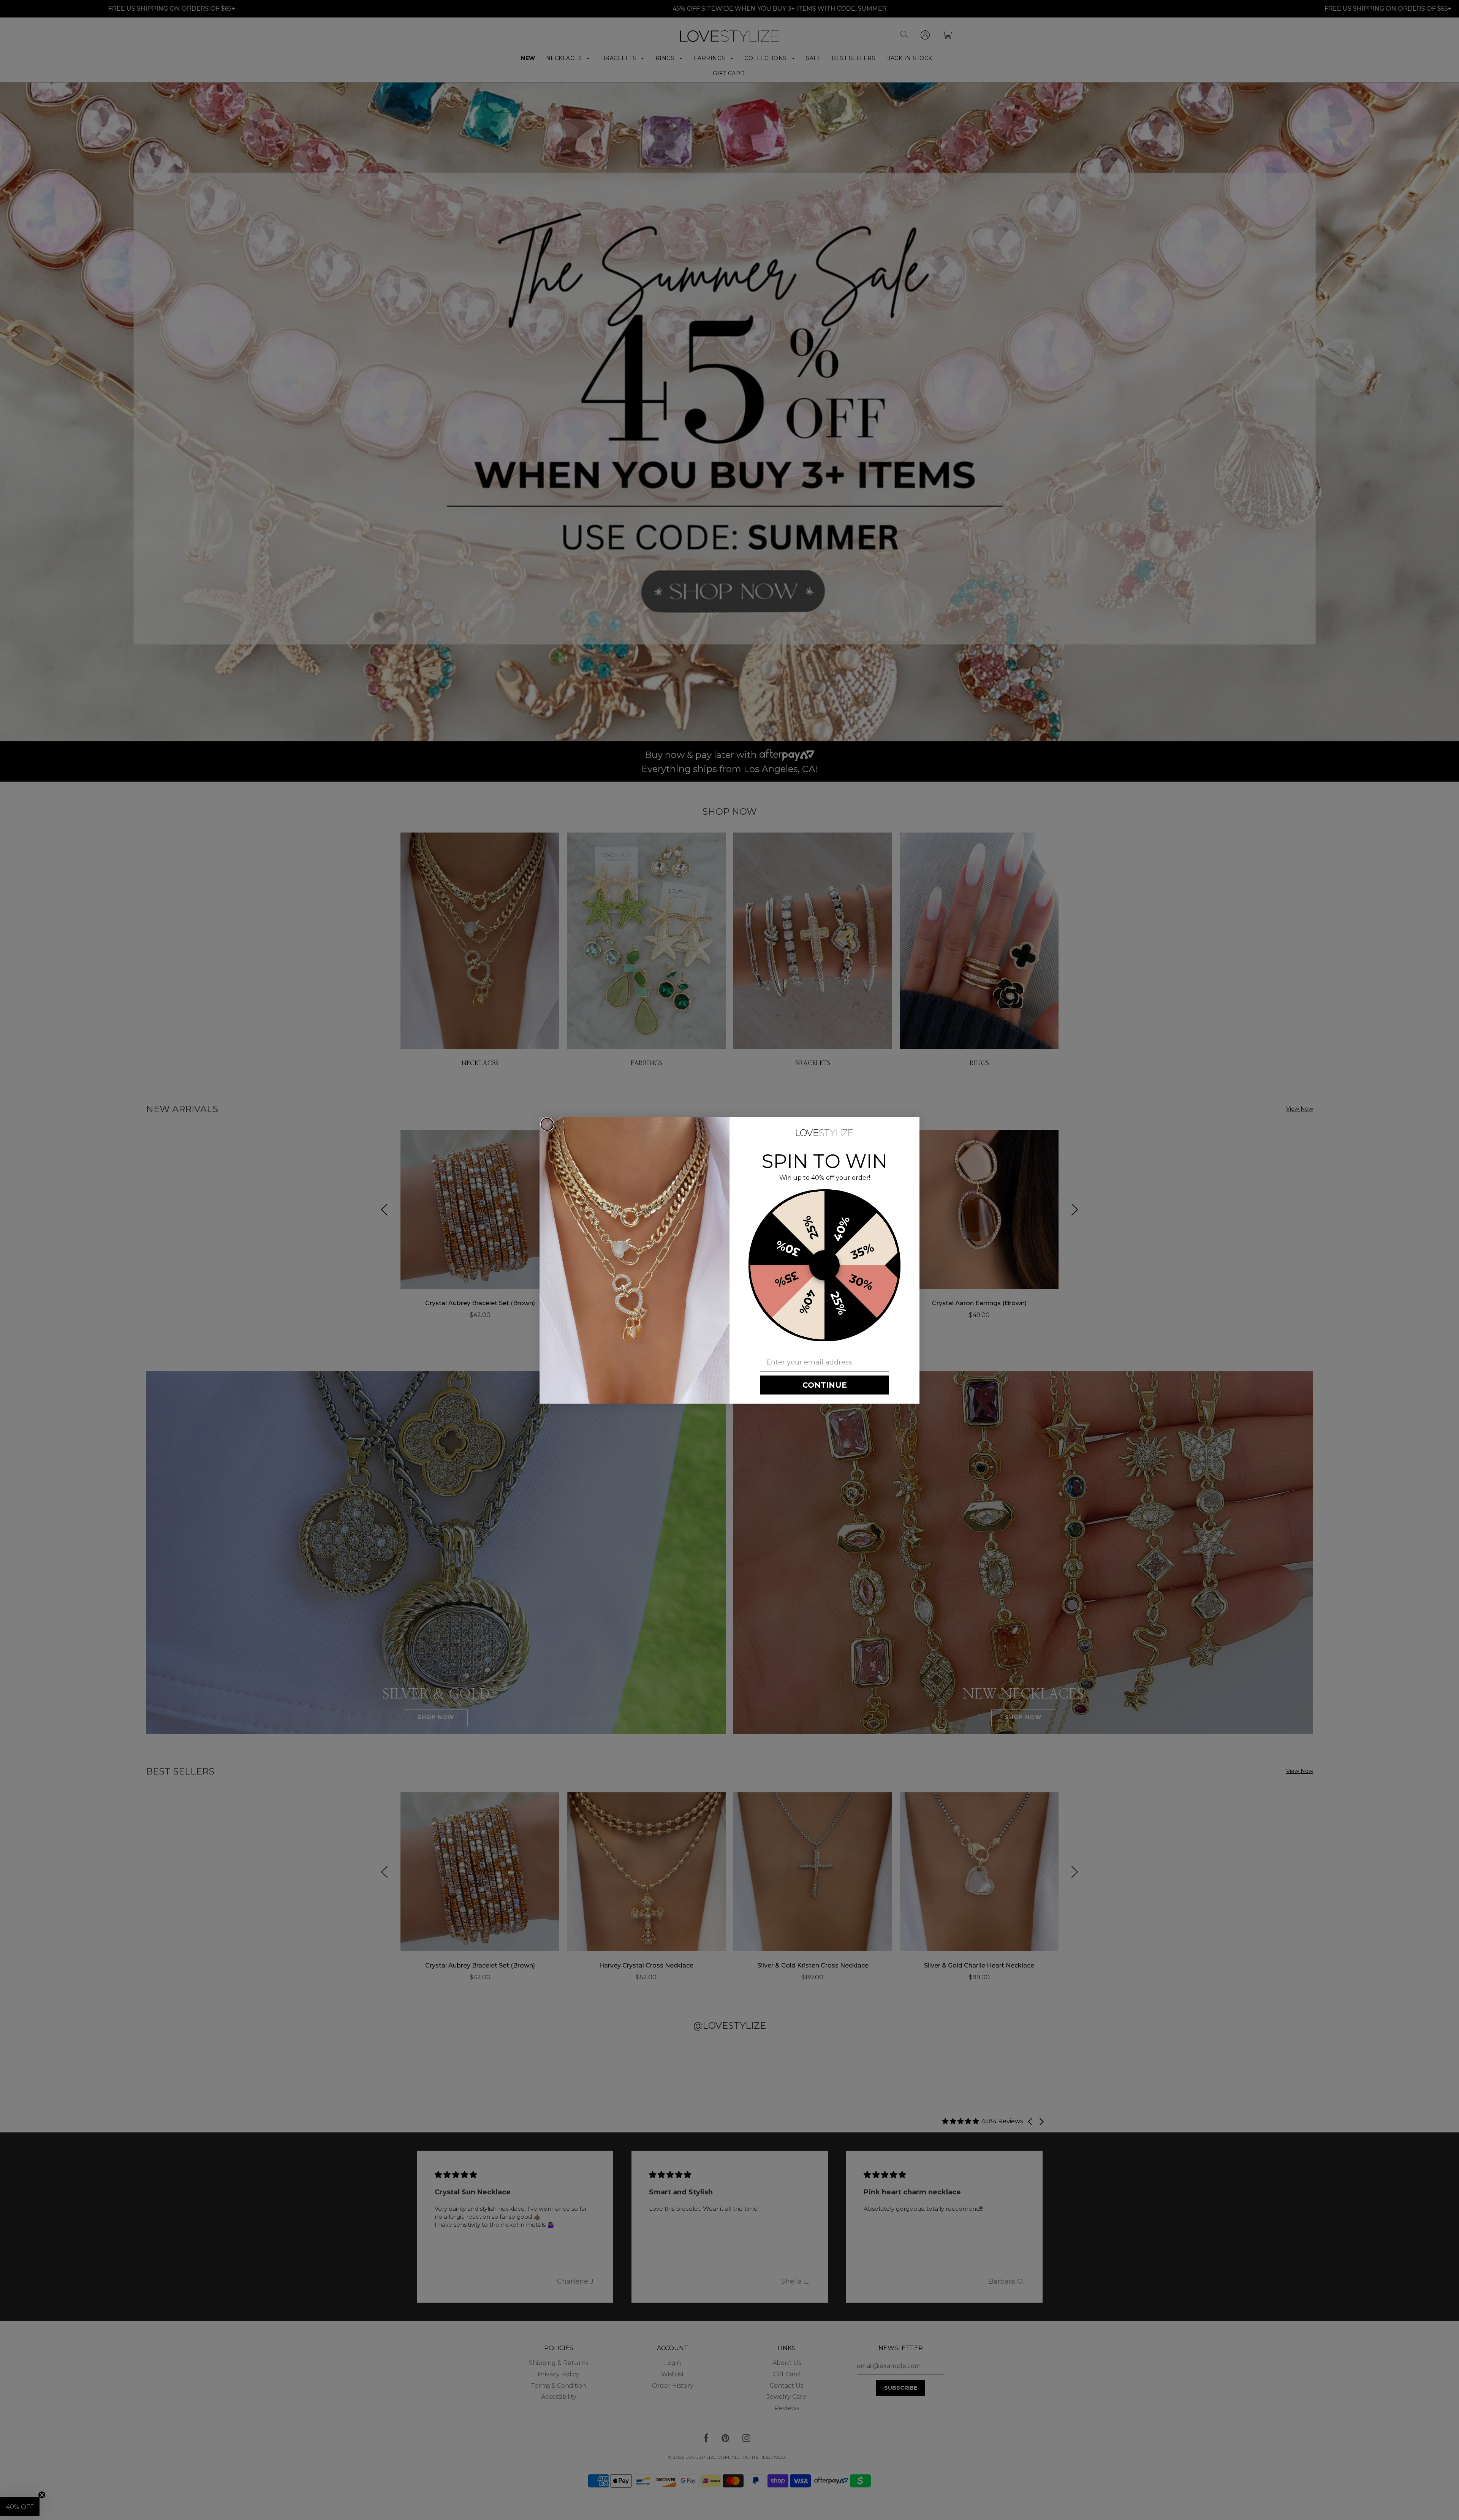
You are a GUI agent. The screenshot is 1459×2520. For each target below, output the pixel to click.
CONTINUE (825, 1385)
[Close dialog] (547, 1124)
